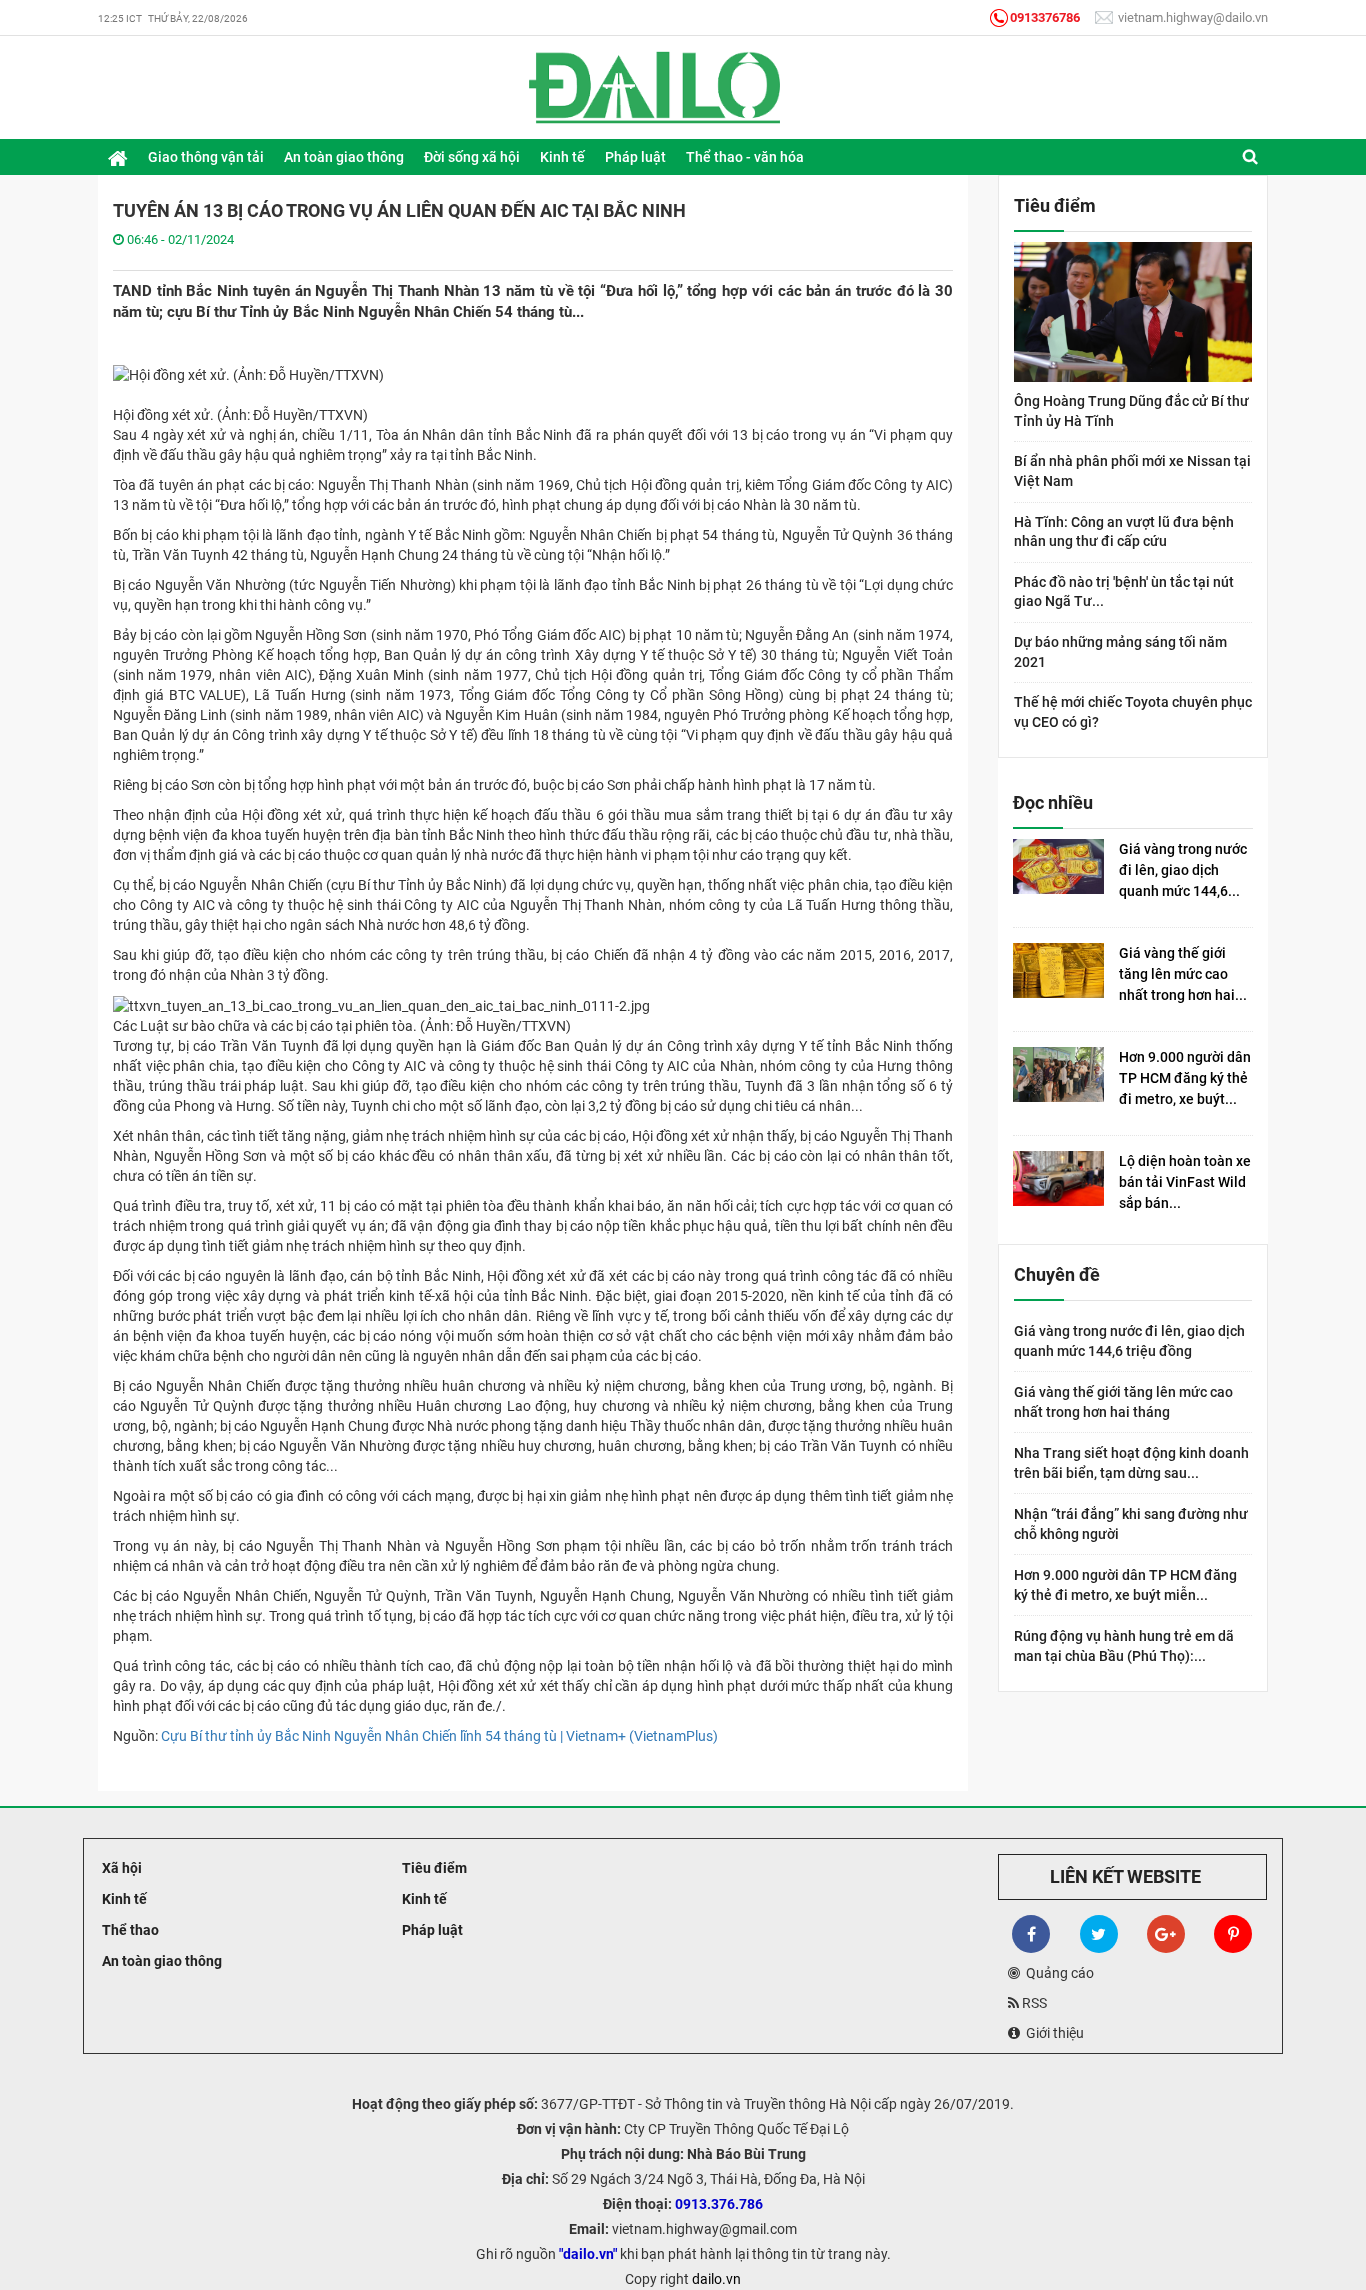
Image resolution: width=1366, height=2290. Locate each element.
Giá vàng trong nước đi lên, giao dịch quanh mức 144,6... (1183, 870)
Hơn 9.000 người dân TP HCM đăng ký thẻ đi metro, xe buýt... (1185, 1078)
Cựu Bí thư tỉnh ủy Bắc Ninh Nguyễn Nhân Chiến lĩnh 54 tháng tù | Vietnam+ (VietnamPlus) (439, 1736)
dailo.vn (716, 2279)
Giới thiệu (1052, 2033)
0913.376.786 (719, 2204)
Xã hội (120, 1868)
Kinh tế (123, 1899)
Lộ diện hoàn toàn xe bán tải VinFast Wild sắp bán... (1185, 1182)
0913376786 (1045, 17)
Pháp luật (431, 1930)
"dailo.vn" (588, 2254)
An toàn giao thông (160, 1961)
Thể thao (129, 1930)
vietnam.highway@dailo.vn (1191, 17)
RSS (1033, 2003)
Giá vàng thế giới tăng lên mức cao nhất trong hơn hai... (1183, 974)
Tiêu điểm (433, 1868)
